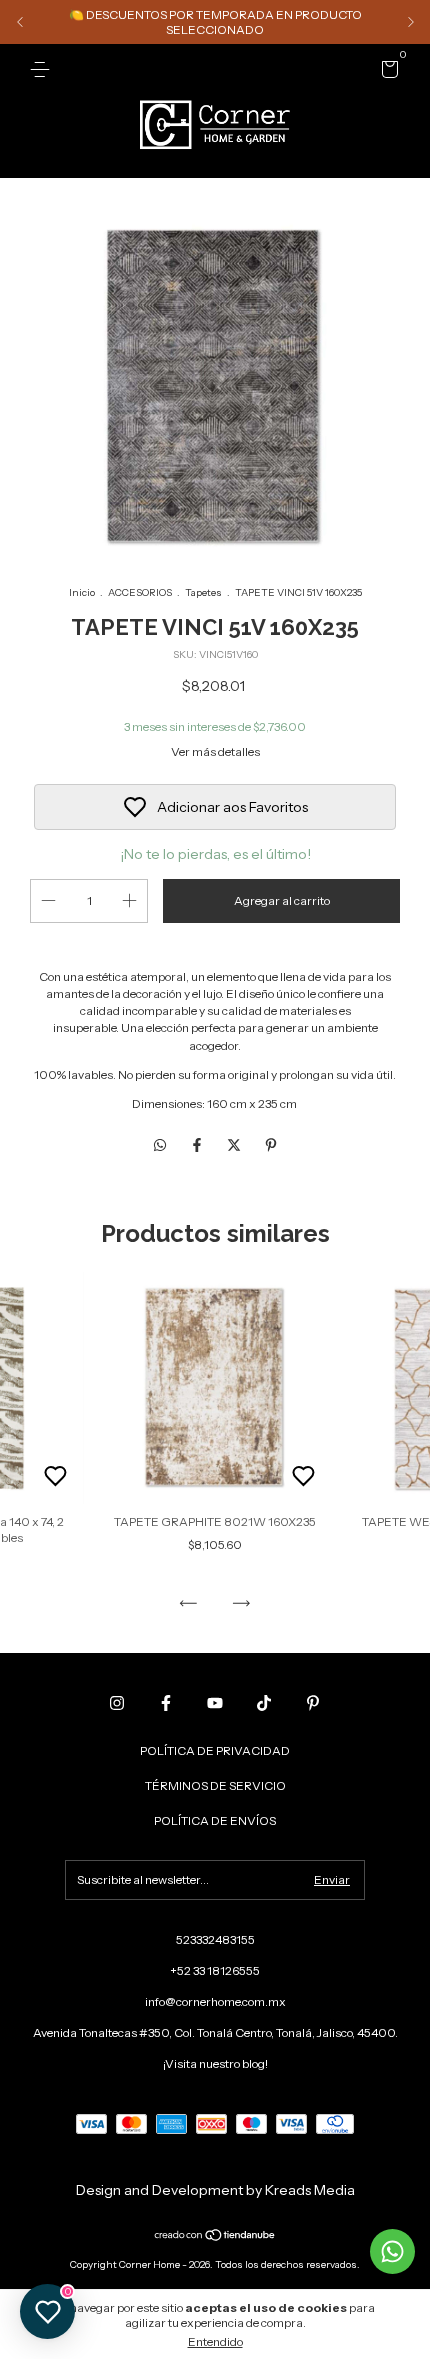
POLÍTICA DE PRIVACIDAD (215, 1750)
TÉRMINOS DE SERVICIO (215, 1785)
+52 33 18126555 (215, 1970)
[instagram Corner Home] (117, 1703)
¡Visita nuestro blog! (215, 2063)
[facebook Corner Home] (166, 1703)
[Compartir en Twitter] (235, 1145)
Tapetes (203, 592)
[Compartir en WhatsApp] (160, 1145)
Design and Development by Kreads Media (215, 2190)
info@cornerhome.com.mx (215, 2001)
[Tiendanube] (215, 2237)
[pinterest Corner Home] (313, 1703)
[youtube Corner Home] (215, 1703)
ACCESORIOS (140, 592)
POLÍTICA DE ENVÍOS (215, 1820)
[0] (386, 72)
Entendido (215, 2341)
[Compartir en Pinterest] (271, 1145)
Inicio (82, 592)
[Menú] (43, 69)
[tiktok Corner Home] (264, 1703)
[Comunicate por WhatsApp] (392, 2251)
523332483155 (215, 1939)
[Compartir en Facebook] (198, 1145)
